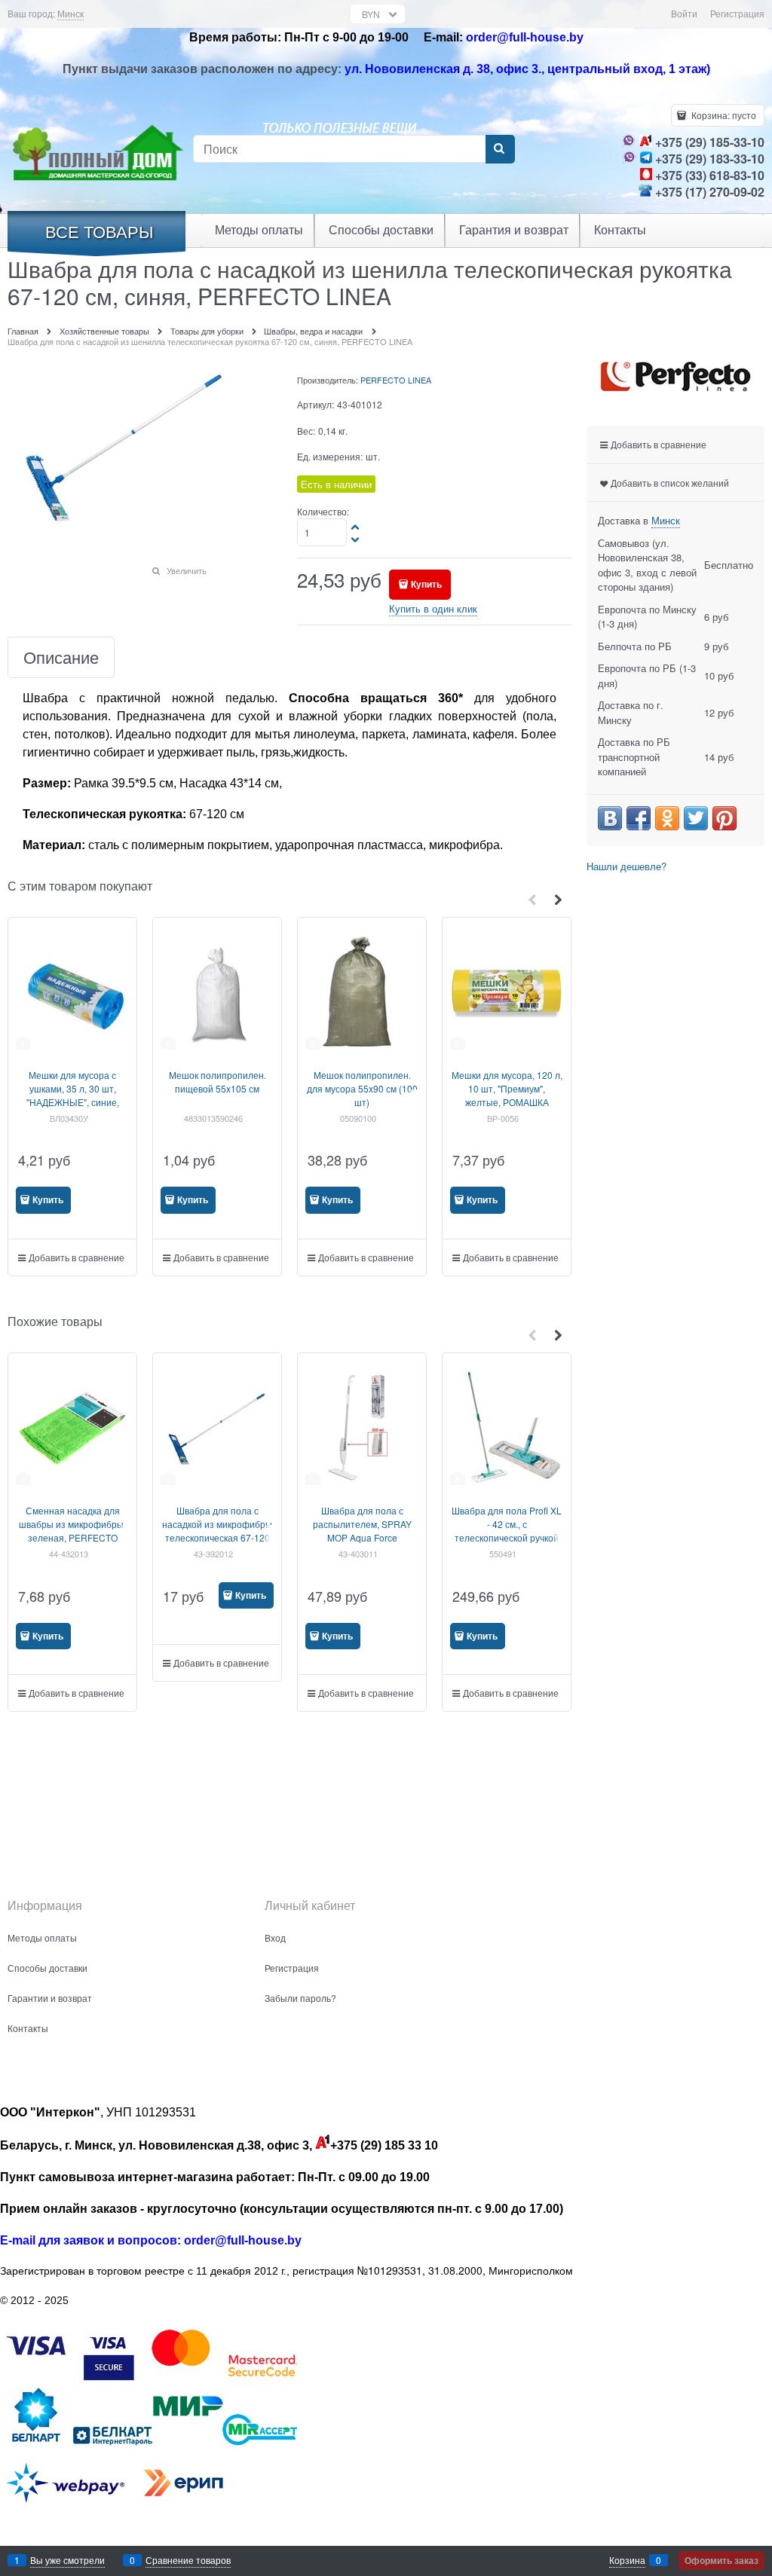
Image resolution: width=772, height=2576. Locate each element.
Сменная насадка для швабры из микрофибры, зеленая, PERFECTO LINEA (72, 1531)
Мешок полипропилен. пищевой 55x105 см (218, 1082)
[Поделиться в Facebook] (639, 818)
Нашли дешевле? (626, 866)
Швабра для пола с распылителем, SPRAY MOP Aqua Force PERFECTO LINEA (362, 1531)
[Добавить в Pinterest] (725, 818)
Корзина (627, 2560)
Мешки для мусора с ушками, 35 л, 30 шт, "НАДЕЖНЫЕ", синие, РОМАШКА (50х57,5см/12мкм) (73, 1102)
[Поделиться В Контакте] (610, 818)
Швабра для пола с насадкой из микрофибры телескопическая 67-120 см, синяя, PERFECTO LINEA (217, 1537)
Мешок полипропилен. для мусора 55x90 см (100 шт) (362, 1088)
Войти (684, 13)
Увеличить (187, 570)
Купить (426, 584)
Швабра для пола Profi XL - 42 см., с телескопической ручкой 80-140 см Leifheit (507, 1531)
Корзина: (723, 115)
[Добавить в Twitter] (696, 818)
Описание (61, 657)
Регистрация (737, 13)
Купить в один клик (433, 608)
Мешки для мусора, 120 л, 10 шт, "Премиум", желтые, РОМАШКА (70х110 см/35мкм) (507, 1095)
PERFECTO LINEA (396, 380)
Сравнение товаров (188, 2560)
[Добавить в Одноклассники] (667, 818)
